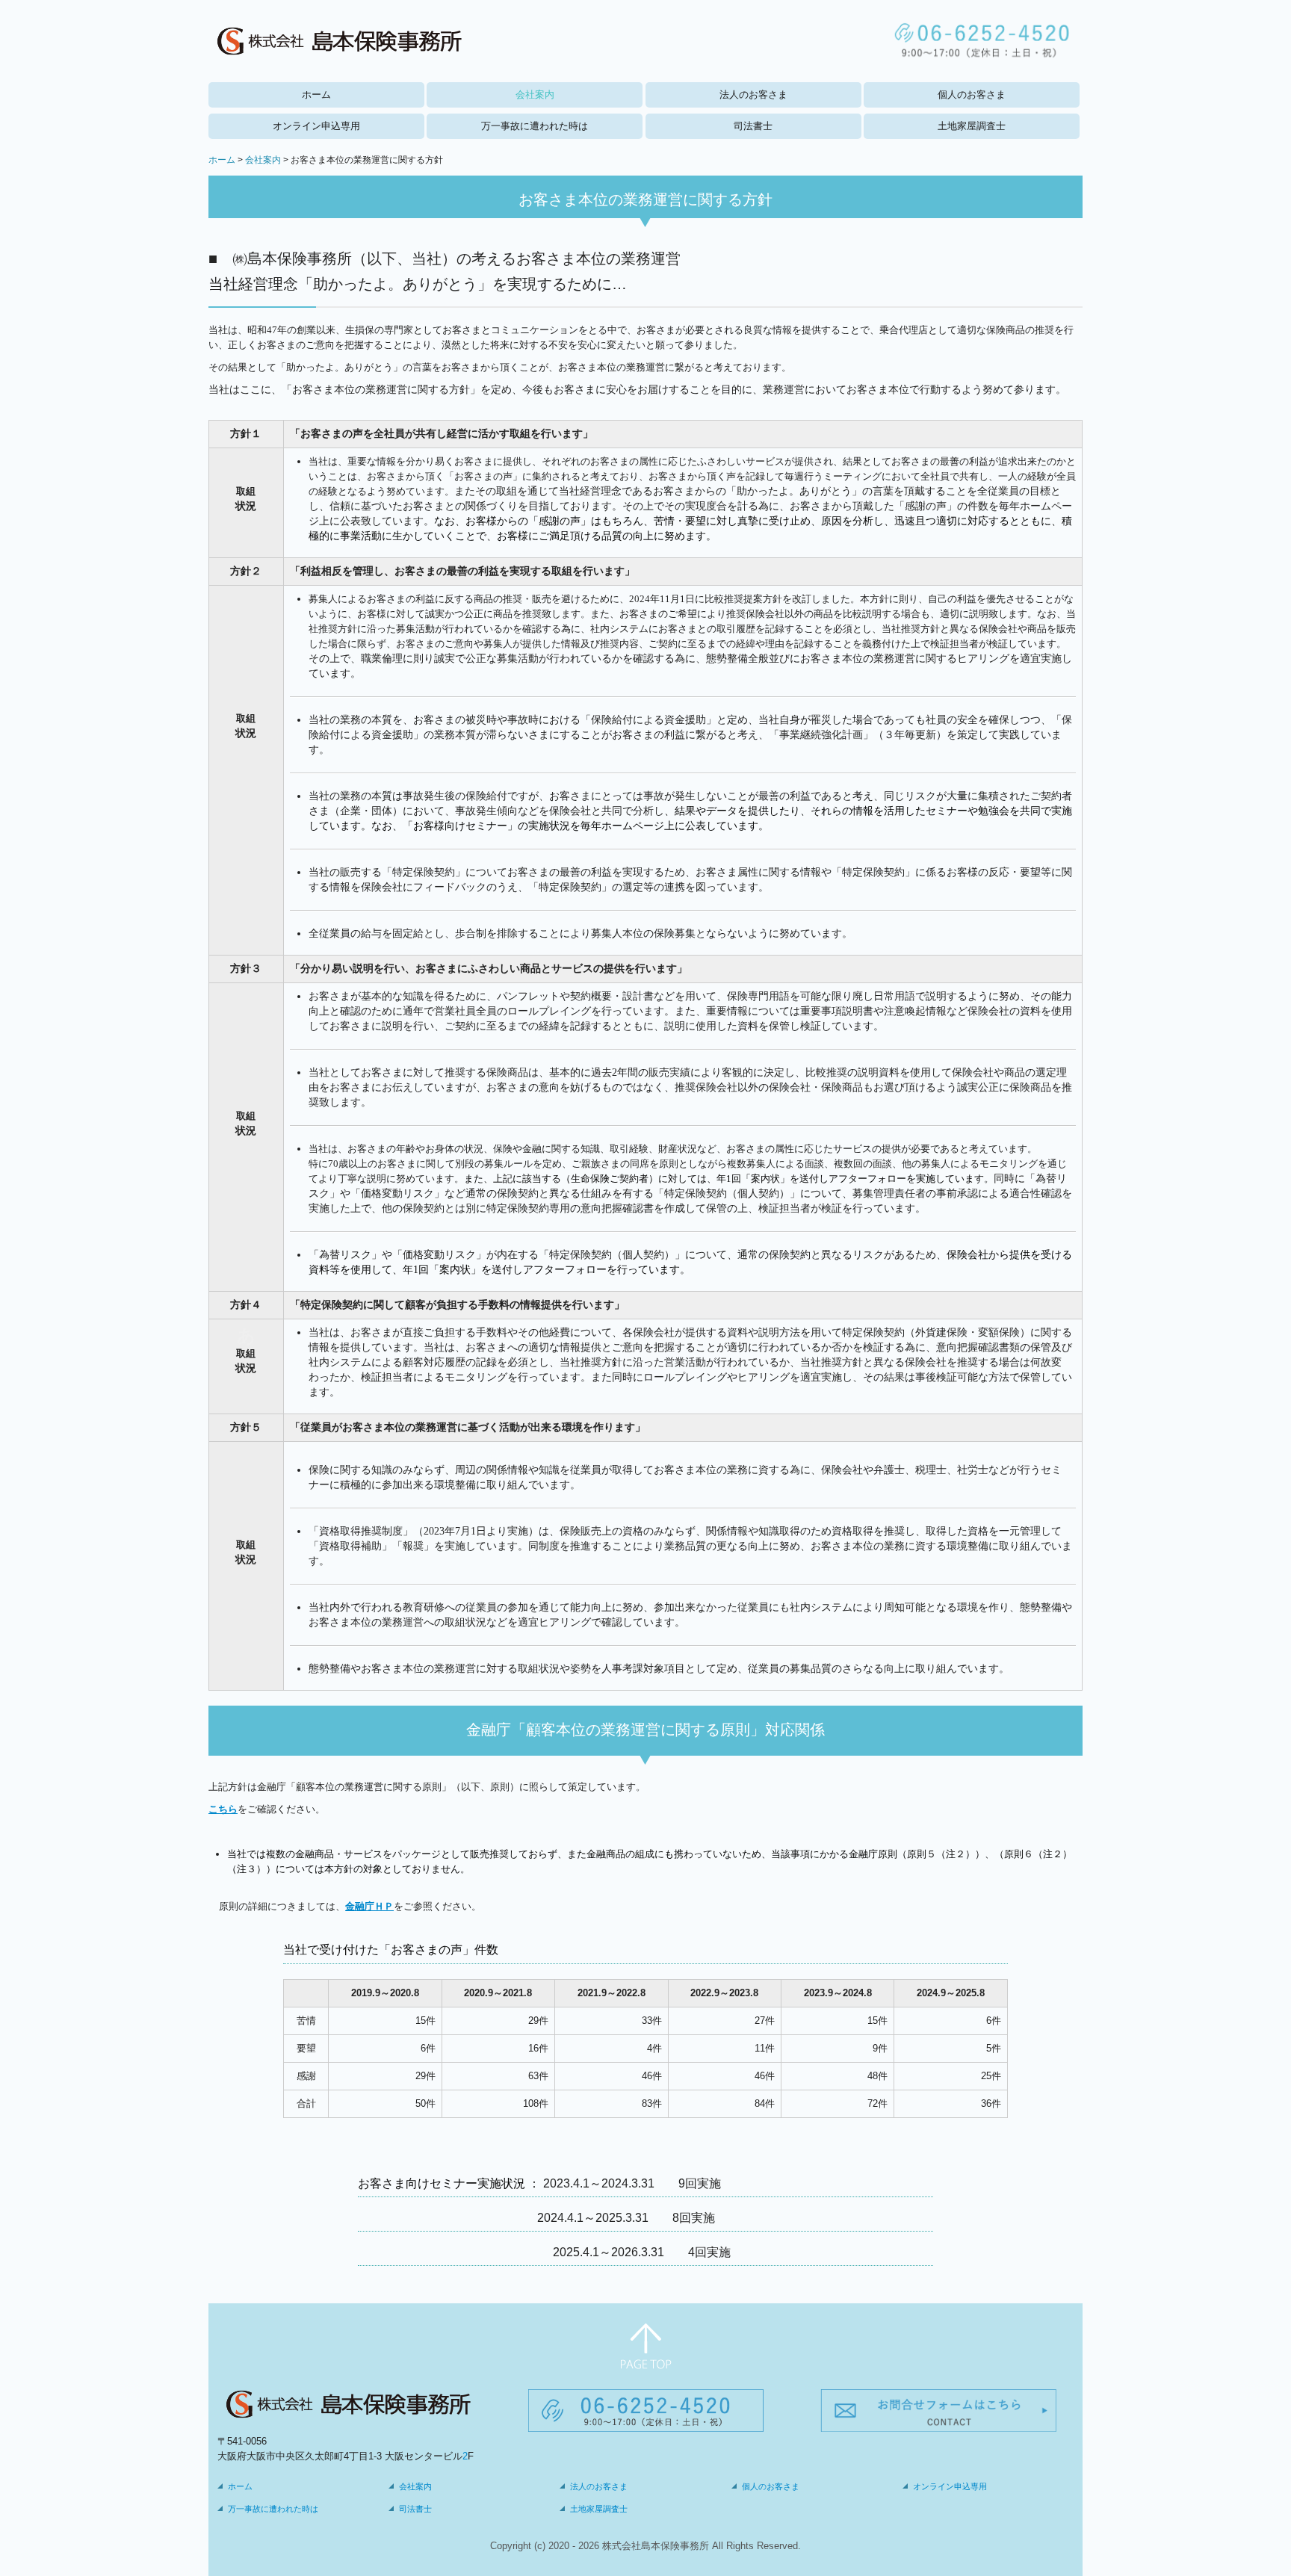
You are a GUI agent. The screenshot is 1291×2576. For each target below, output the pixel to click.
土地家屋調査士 (972, 126)
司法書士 (753, 126)
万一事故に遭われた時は (535, 126)
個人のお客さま (972, 95)
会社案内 (535, 95)
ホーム (316, 95)
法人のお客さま (753, 95)
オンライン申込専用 (316, 126)
